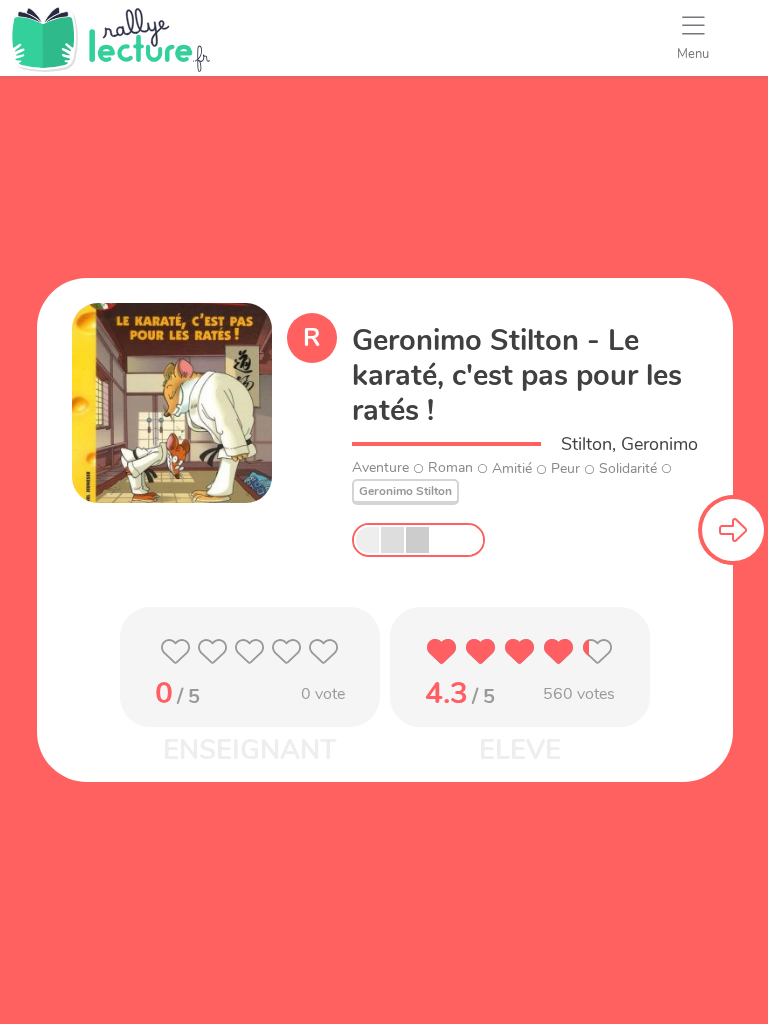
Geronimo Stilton (405, 491)
